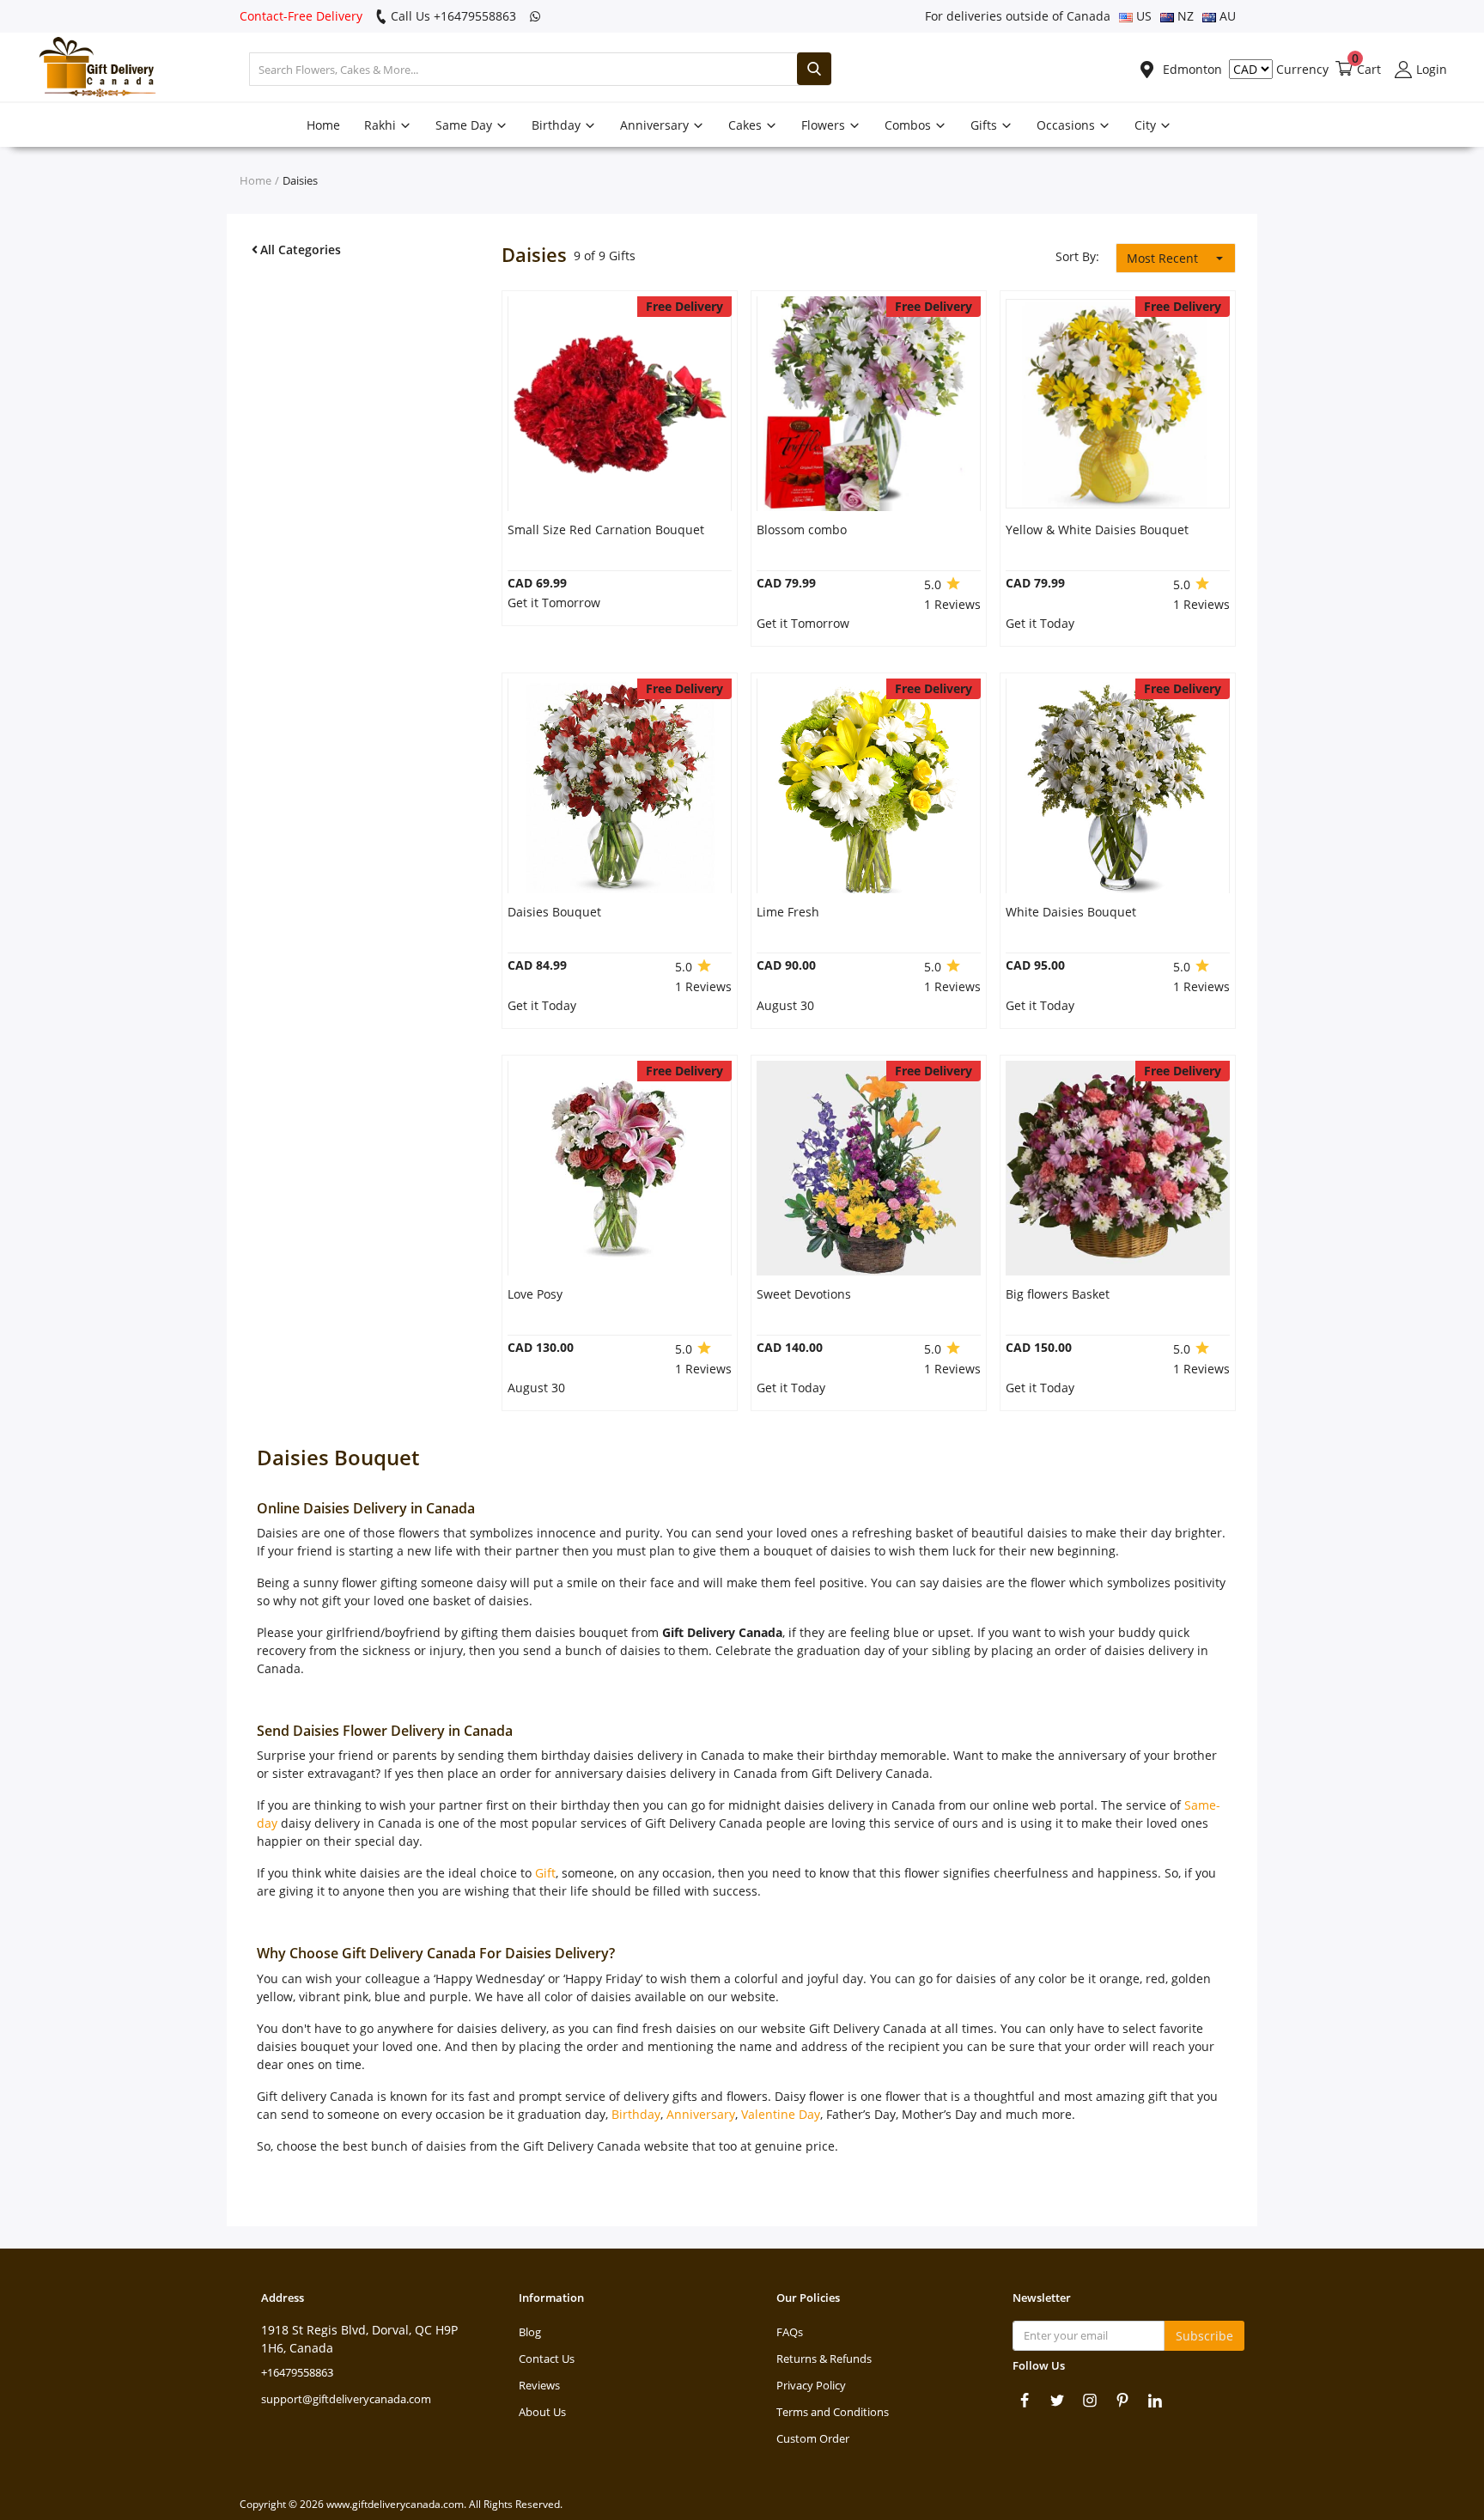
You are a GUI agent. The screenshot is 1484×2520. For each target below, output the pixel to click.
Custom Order (813, 2438)
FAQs (790, 2332)
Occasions (1067, 125)
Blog (530, 2332)
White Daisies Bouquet (1071, 912)
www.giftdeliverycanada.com (395, 2504)
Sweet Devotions (804, 1294)
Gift (545, 1873)
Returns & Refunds (824, 2359)
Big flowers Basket (1058, 1294)
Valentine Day (781, 2114)
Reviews (539, 2385)
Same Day (465, 125)
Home (323, 125)
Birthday (558, 125)
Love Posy (535, 1294)
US (1142, 16)
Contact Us (547, 2359)
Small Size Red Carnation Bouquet (606, 530)
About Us (542, 2412)
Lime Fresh (788, 912)
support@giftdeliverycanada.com (346, 2399)
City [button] (1147, 125)
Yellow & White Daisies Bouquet (1097, 530)
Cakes (747, 125)
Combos (909, 125)
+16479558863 (297, 2372)
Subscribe (1204, 2336)
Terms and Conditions (833, 2412)
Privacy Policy (811, 2385)
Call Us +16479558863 (452, 16)
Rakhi (382, 125)
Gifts (985, 125)
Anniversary (656, 125)
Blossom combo (802, 530)
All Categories (301, 250)
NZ (1184, 16)
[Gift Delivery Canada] (90, 69)
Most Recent (1162, 258)
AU (1226, 16)
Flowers (825, 125)
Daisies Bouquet (554, 912)
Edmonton (1191, 69)
